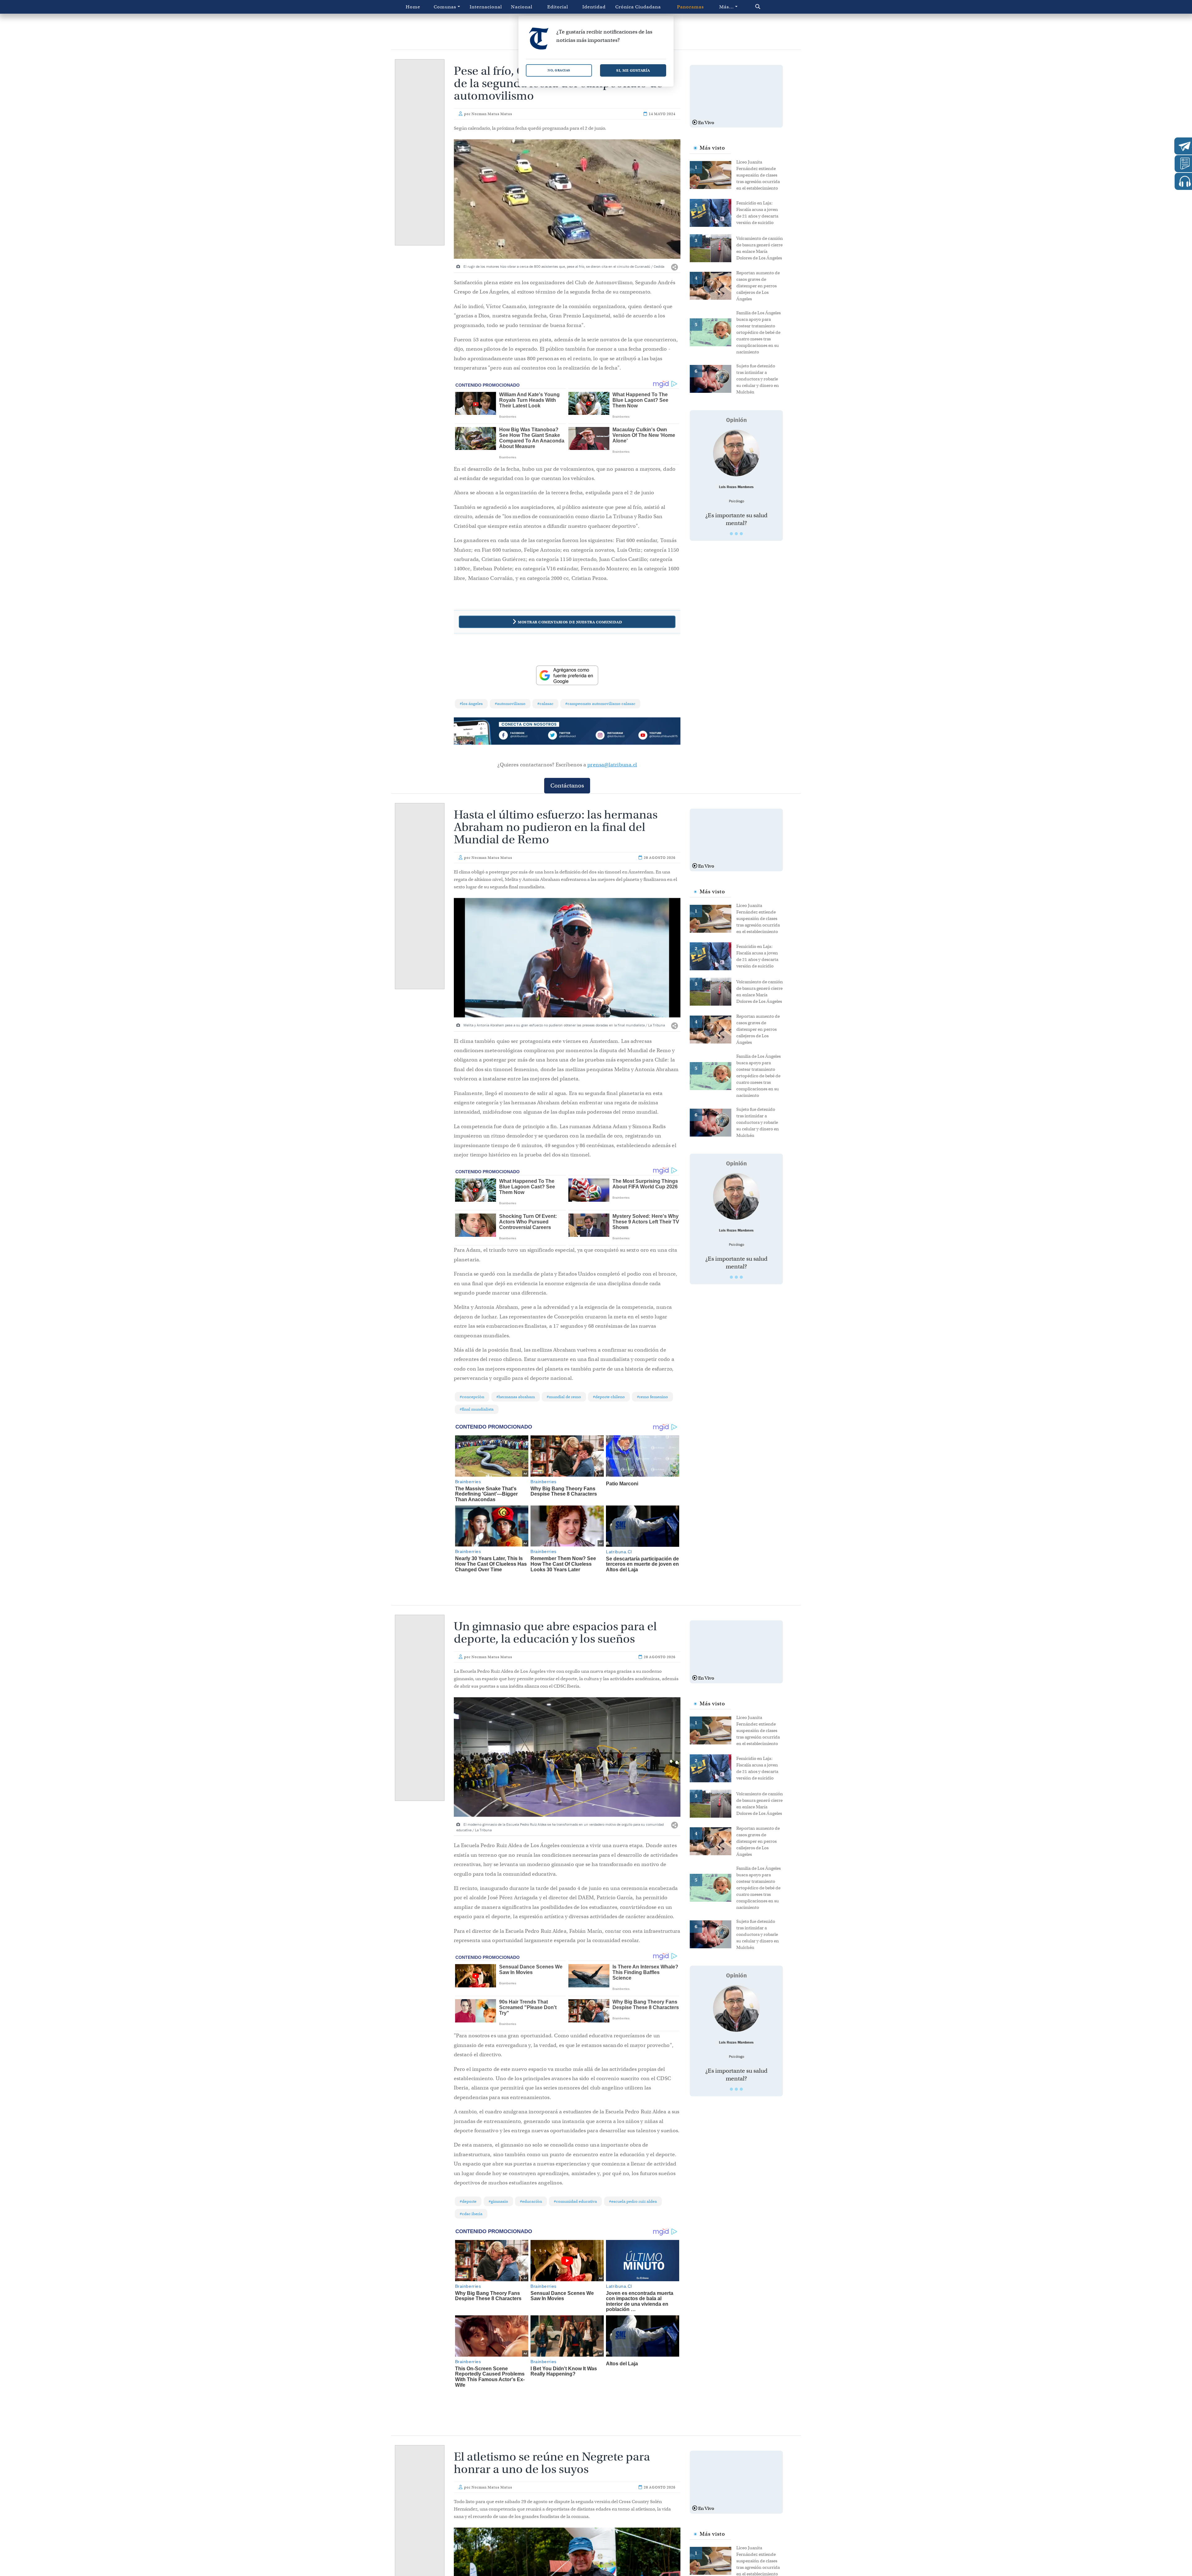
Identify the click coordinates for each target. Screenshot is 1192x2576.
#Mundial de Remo (564, 1397)
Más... (727, 7)
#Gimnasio (498, 2201)
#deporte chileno (609, 1397)
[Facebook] (522, 736)
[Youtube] (658, 736)
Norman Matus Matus (492, 114)
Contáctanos (567, 785)
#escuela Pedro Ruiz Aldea (633, 2201)
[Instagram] (612, 736)
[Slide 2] (736, 534)
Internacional (486, 7)
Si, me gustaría (633, 70)
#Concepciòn (472, 1397)
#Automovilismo (510, 704)
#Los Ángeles (471, 704)
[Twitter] (567, 736)
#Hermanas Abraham (516, 1397)
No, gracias (559, 70)
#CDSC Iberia (471, 2214)
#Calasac (545, 704)
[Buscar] (771, 7)
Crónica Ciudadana (638, 7)
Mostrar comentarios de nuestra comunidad (570, 622)
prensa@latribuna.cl (612, 765)
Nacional (522, 7)
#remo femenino (652, 1397)
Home (413, 7)
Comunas (445, 7)
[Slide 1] (731, 534)
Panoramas (691, 7)
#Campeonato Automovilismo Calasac (600, 704)
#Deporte (468, 2201)
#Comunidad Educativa (575, 2201)
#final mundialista (477, 1409)
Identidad (594, 7)
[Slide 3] (741, 534)
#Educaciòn (531, 2201)
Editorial (558, 7)
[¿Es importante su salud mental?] (736, 453)
